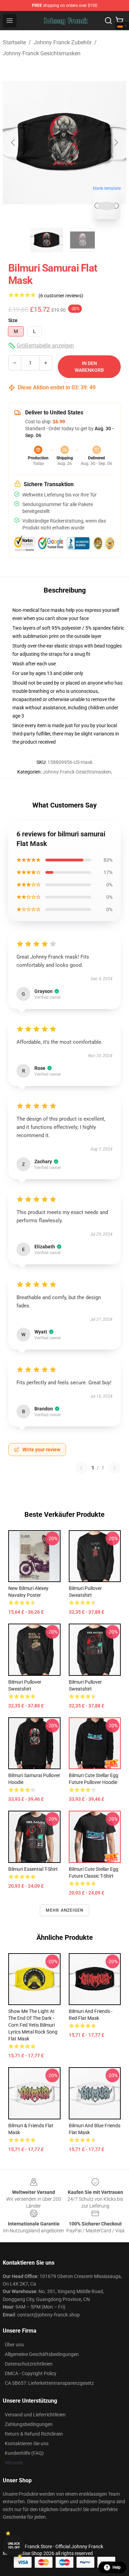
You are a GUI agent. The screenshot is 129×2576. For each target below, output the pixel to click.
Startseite (14, 42)
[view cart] (119, 21)
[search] (108, 21)
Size (13, 320)
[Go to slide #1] (47, 240)
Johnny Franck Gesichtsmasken (42, 53)
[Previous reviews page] (81, 1468)
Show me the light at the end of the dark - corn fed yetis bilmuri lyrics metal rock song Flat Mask (33, 2025)
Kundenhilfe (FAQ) (24, 2453)
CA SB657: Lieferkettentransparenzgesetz (49, 2383)
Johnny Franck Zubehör (63, 42)
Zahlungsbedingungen (29, 2424)
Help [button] (117, 2567)
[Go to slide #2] (83, 240)
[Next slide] (116, 142)
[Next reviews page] (115, 1468)
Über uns (14, 2345)
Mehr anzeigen (65, 1910)
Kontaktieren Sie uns (27, 2443)
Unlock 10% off (14, 2546)
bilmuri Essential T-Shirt (33, 1869)
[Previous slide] (13, 142)
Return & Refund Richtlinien (34, 2434)
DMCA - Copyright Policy (31, 2373)
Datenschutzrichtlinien (29, 2364)
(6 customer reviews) (61, 296)
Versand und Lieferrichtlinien (35, 2415)
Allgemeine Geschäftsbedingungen (42, 2354)
